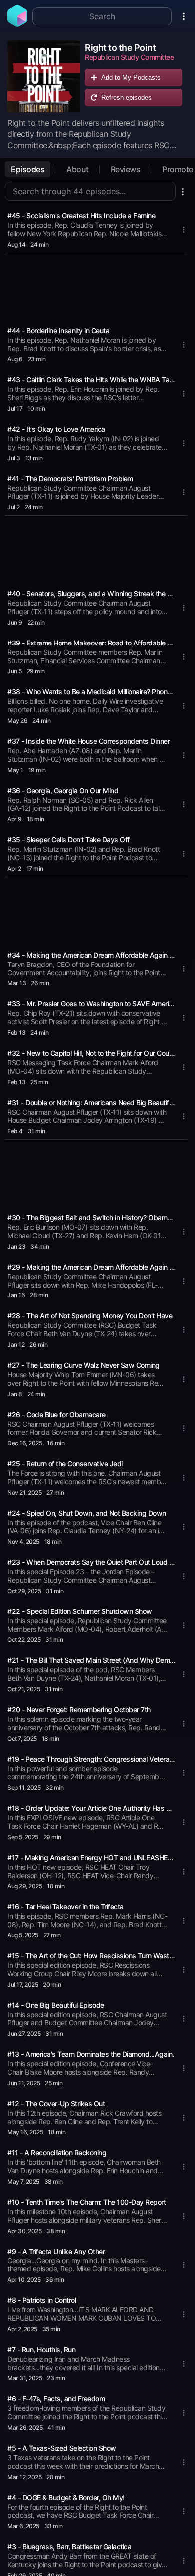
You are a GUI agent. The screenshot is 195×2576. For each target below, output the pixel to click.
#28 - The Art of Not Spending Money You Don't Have (90, 1316)
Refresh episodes (127, 98)
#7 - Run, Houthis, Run (41, 2350)
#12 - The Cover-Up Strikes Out (56, 2103)
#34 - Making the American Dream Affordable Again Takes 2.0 (91, 955)
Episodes (28, 169)
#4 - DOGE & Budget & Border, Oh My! (66, 2497)
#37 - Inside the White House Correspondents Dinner (89, 741)
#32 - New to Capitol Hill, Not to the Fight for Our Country (91, 1053)
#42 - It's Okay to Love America (56, 429)
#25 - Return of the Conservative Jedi (65, 1463)
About (78, 169)
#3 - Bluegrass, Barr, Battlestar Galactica (69, 2546)
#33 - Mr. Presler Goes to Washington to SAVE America (91, 1004)
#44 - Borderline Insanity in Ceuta (58, 331)
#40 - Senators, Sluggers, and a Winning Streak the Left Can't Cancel (91, 593)
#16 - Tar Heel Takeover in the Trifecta (66, 1906)
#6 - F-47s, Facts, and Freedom (56, 2399)
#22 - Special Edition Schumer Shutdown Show (80, 1611)
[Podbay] (17, 24)
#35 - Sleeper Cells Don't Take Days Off (69, 839)
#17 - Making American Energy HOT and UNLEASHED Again (91, 1857)
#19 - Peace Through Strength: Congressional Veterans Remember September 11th (91, 1759)
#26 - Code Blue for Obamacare (57, 1415)
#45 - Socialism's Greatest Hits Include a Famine (81, 215)
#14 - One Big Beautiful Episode (56, 2005)
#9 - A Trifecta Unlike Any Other (56, 2251)
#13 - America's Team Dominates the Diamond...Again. (91, 2054)
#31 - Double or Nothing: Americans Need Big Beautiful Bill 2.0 (91, 1103)
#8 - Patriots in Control (42, 2300)
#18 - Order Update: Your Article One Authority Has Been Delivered (91, 1808)
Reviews (126, 169)
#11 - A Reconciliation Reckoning (57, 2152)
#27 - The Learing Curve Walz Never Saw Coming (84, 1365)
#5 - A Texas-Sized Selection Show (62, 2448)
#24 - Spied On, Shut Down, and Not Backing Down (87, 1513)
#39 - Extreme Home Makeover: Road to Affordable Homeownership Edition (91, 643)
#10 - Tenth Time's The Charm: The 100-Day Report (87, 2202)
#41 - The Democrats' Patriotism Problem (70, 479)
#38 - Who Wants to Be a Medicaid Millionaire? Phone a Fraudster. (91, 692)
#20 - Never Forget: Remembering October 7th (79, 1710)
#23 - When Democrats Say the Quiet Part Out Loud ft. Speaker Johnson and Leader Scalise (91, 1562)
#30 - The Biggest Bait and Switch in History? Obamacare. (91, 1217)
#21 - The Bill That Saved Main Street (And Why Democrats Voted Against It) (91, 1660)
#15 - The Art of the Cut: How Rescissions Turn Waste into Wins (91, 1956)
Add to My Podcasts (131, 78)
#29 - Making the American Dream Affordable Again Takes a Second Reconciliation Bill (91, 1267)
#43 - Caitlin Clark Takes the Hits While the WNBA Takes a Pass (91, 380)
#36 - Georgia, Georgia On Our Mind (63, 791)
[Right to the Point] (44, 76)
